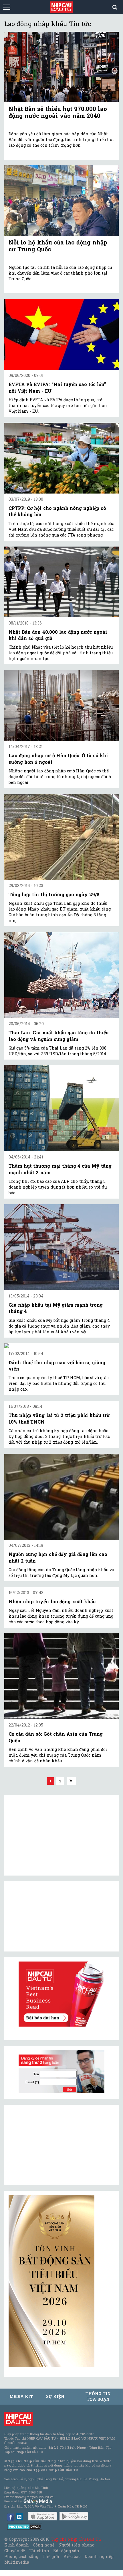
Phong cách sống (21, 2556)
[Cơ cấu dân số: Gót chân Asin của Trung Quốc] (61, 1676)
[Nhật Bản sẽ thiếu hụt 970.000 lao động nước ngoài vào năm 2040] (61, 67)
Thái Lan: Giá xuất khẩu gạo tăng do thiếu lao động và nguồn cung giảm (59, 1036)
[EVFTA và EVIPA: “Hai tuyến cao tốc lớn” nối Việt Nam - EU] (61, 334)
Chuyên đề (15, 2551)
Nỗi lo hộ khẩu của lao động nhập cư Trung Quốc (58, 246)
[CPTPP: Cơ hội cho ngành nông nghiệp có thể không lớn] (61, 458)
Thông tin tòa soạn (98, 2396)
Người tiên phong (76, 2545)
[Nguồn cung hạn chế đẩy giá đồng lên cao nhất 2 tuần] (61, 1497)
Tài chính (39, 2551)
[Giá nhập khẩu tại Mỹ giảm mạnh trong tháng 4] (61, 1247)
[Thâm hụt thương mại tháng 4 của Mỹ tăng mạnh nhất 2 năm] (61, 1108)
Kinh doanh (17, 2545)
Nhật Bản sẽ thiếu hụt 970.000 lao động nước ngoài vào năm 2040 (58, 112)
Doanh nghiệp (99, 2556)
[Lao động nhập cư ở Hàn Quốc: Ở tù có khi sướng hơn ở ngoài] (61, 705)
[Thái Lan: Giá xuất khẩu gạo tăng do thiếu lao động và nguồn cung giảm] (61, 975)
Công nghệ (43, 2545)
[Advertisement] (51, 2145)
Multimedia (17, 2562)
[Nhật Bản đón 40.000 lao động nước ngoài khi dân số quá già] (61, 582)
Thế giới (51, 2556)
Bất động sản (66, 2551)
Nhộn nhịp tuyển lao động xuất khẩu (52, 1601)
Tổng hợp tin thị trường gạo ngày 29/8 (54, 894)
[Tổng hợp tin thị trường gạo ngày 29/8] (61, 837)
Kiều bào (72, 2556)
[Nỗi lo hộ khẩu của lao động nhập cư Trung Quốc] (61, 201)
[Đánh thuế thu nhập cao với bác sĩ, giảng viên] (61, 1346)
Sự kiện (55, 2396)
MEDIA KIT (21, 2396)
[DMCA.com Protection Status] (25, 2526)
